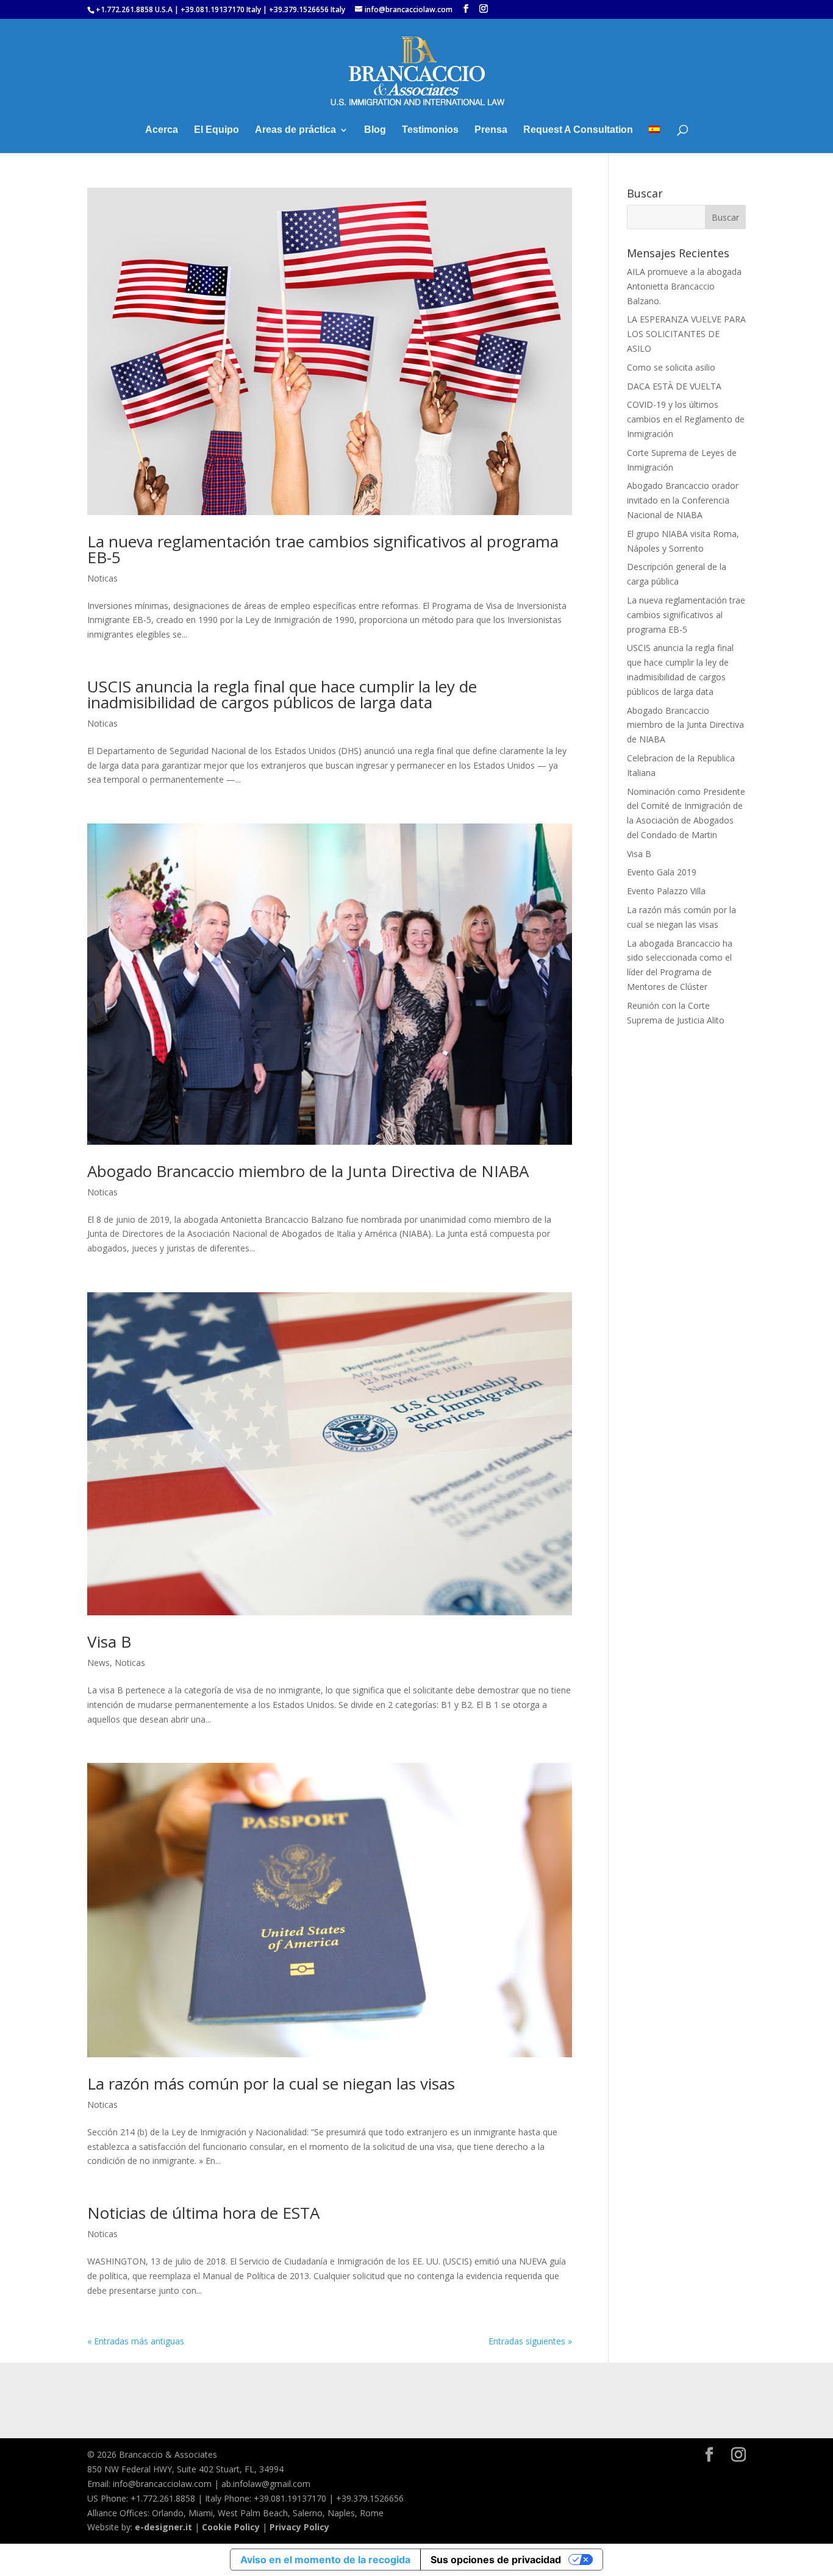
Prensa (491, 130)
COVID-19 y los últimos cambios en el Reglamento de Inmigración (686, 419)
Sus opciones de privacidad (496, 2560)
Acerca (162, 130)
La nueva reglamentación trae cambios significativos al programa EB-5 (323, 549)
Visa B (109, 1642)
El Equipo (216, 130)
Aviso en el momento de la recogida (325, 2560)
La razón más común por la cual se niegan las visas (271, 2083)
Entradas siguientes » (530, 2341)
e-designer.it (163, 2527)
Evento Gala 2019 (662, 872)
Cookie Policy (231, 2527)
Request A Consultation (578, 130)
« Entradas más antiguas (136, 2341)
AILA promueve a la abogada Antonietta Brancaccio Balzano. (684, 286)
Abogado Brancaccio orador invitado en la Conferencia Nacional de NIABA (683, 500)
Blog (375, 130)
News (98, 1663)
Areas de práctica (295, 130)
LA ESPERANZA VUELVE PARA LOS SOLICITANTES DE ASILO (686, 334)
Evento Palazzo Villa (666, 891)
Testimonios (430, 130)
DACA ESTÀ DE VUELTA (674, 386)
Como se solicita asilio (671, 367)
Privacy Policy (299, 2527)
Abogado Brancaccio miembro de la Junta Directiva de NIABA (308, 1171)
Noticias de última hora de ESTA (203, 2213)
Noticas (102, 578)
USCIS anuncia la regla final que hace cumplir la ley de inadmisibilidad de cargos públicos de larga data (282, 694)
